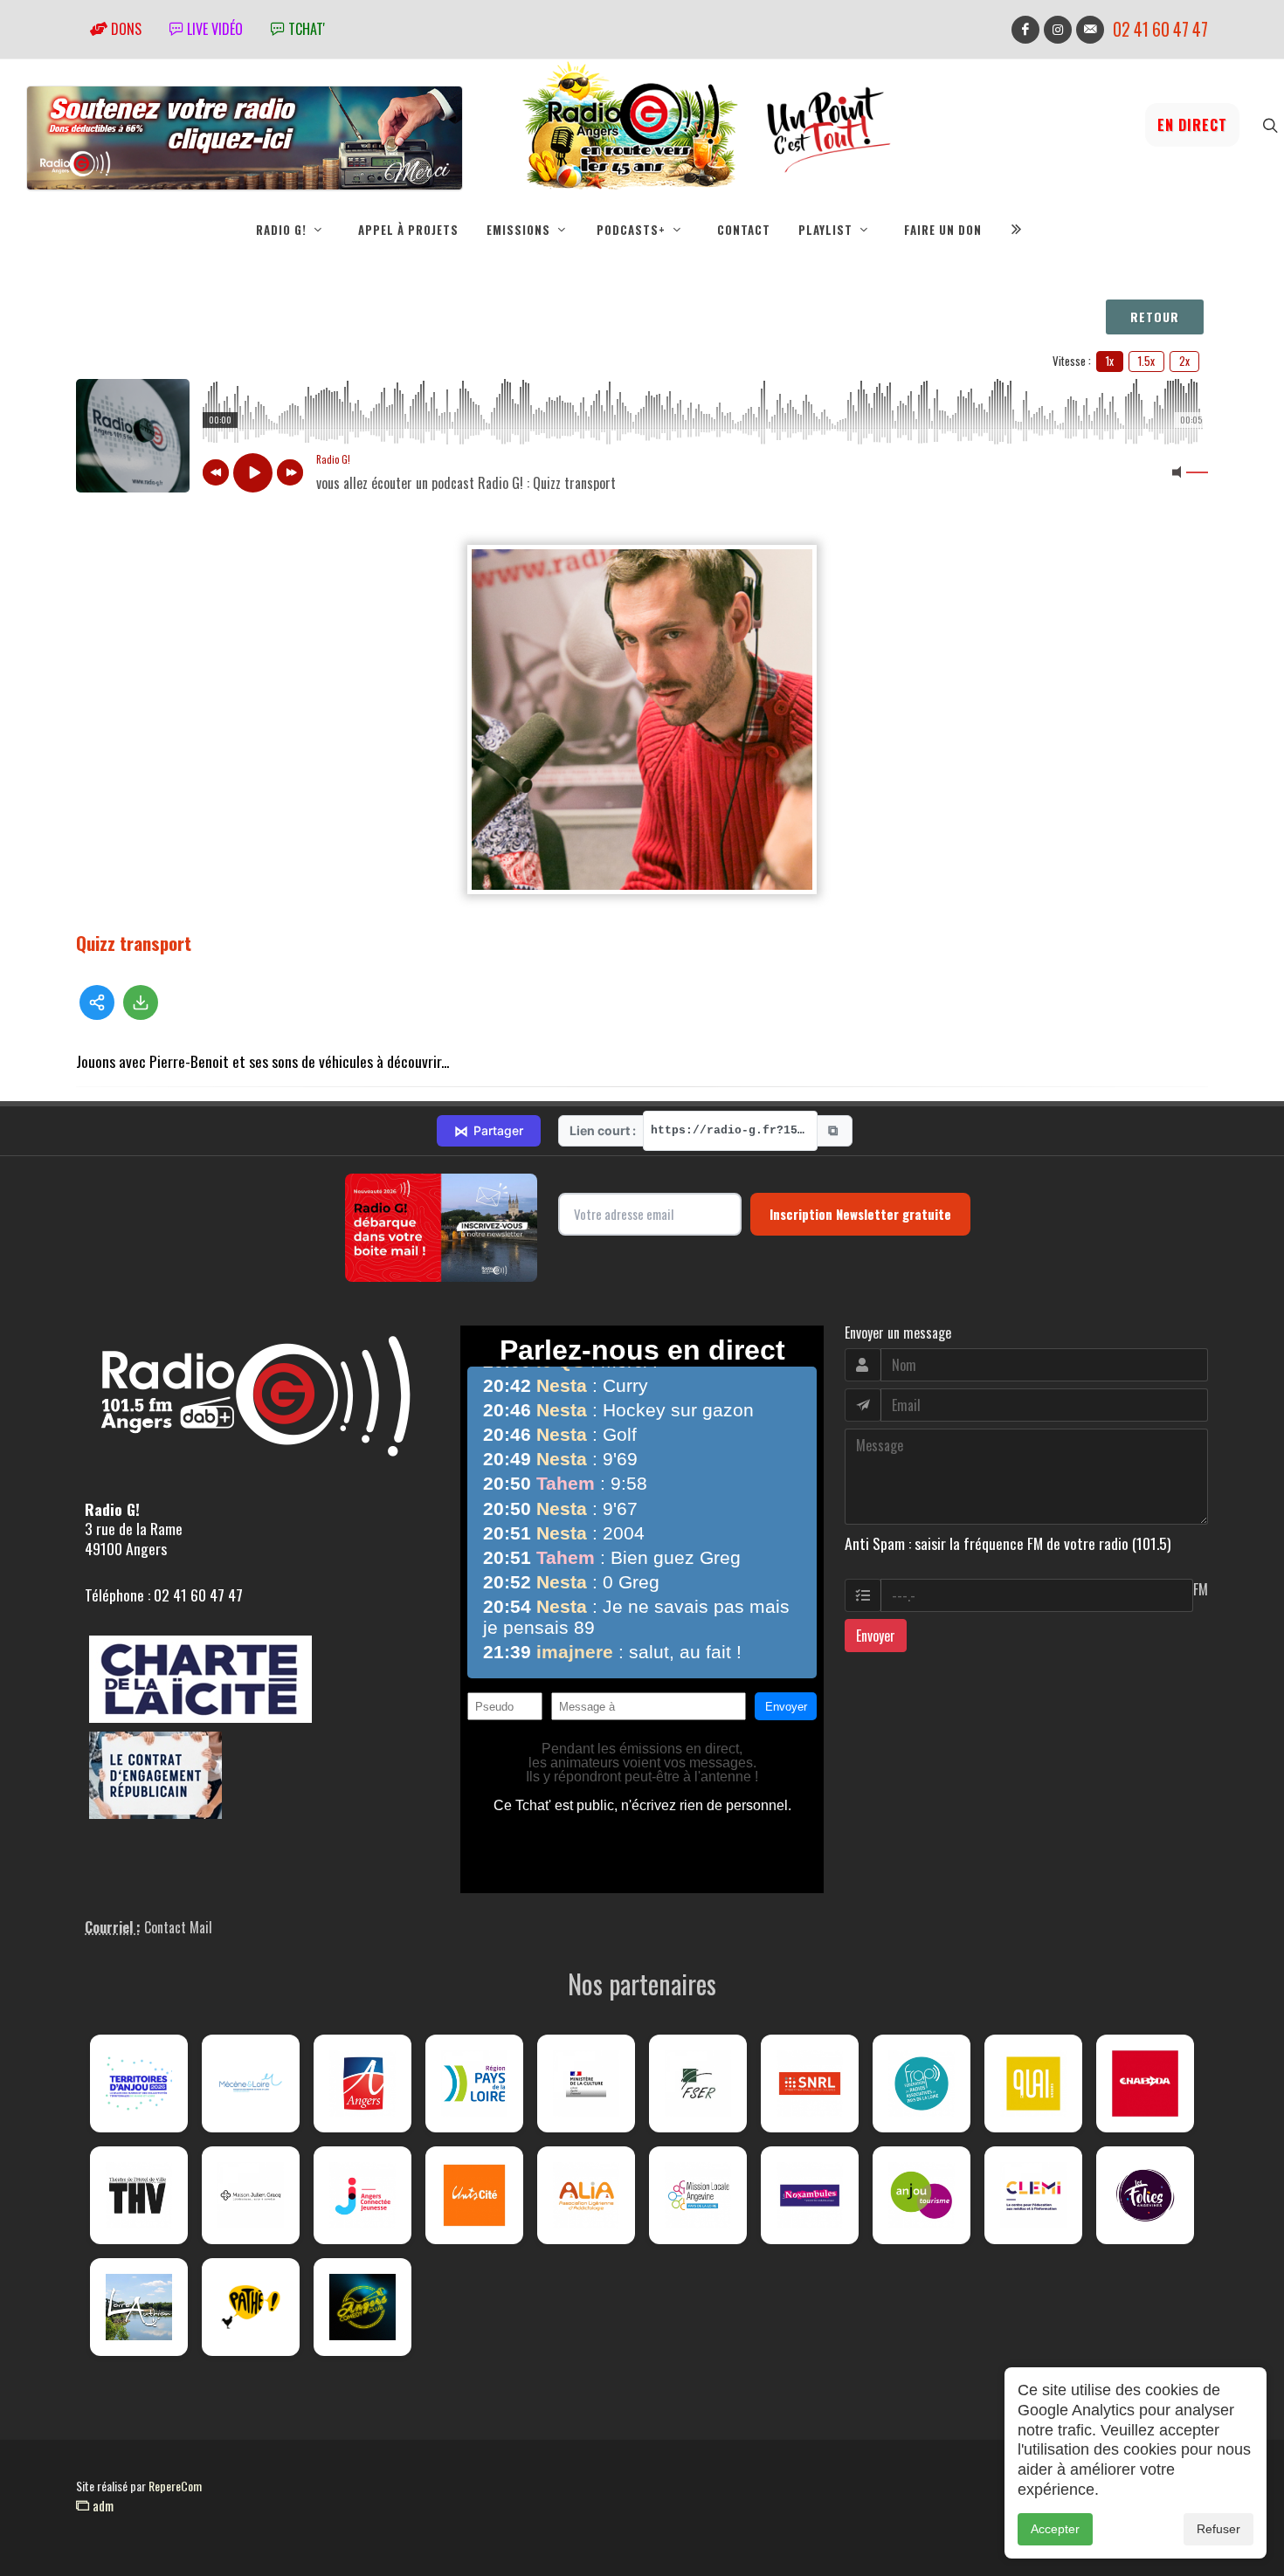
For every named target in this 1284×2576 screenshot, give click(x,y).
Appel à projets (408, 230)
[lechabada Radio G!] (1145, 2084)
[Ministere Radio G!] (586, 2084)
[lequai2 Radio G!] (1033, 2084)
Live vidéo (213, 29)
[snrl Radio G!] (810, 2084)
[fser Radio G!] (698, 2084)
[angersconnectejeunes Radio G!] (362, 2195)
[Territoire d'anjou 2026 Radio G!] (139, 2084)
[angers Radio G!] (362, 2084)
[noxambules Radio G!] (810, 2195)
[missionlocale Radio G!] (698, 2195)
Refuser (1218, 2529)
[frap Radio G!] (922, 2084)
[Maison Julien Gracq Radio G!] (251, 2195)
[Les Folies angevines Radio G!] (1145, 2195)
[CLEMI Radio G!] (1033, 2195)
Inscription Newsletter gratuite (860, 1214)
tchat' (305, 29)
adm (101, 2505)
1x (1110, 361)
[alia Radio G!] (586, 2195)
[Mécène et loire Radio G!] (251, 2084)
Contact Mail (178, 1927)
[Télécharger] (141, 1002)
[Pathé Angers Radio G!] (251, 2307)
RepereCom (175, 2486)
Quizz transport (134, 943)
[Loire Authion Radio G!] (139, 2307)
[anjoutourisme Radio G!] (922, 2195)
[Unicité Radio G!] (474, 2195)
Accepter (1055, 2529)
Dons (124, 29)
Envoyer (876, 1636)
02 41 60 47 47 (1160, 29)
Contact (744, 230)
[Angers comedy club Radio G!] (362, 2307)
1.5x (1146, 361)
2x (1184, 361)
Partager (489, 1131)
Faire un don (943, 230)
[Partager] (97, 1002)
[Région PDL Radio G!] (474, 2084)
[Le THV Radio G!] (139, 2195)
